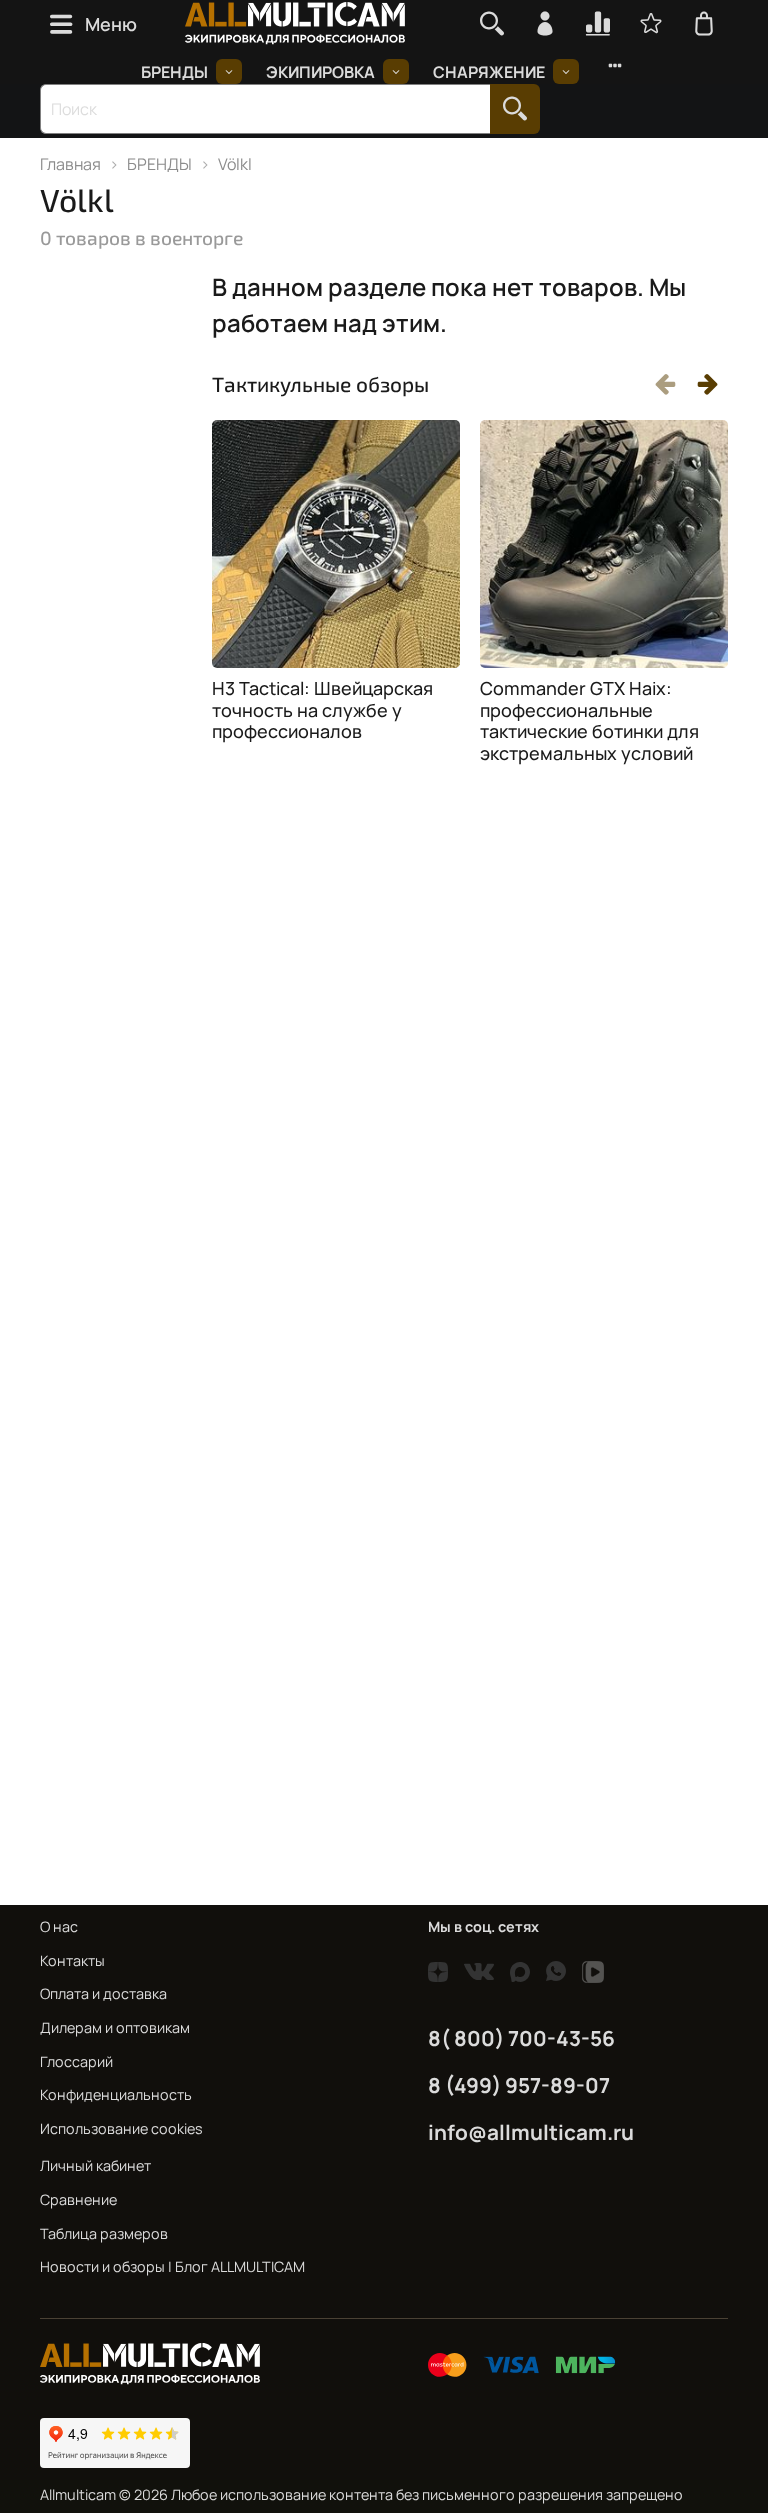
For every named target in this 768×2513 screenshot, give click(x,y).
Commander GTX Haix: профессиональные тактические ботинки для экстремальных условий (589, 720)
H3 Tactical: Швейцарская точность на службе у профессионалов (322, 709)
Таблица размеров (104, 2233)
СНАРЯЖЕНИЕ (489, 72)
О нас (59, 1926)
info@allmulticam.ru (531, 2132)
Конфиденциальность (116, 2094)
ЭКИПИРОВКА (320, 72)
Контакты (72, 1960)
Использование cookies (121, 2128)
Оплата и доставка (103, 1993)
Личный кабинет (95, 2165)
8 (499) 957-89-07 (519, 2085)
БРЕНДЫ (174, 72)
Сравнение (78, 2199)
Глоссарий (76, 2061)
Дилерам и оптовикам (115, 2027)
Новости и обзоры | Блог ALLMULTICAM (172, 2266)
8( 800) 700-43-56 (521, 2038)
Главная (70, 164)
